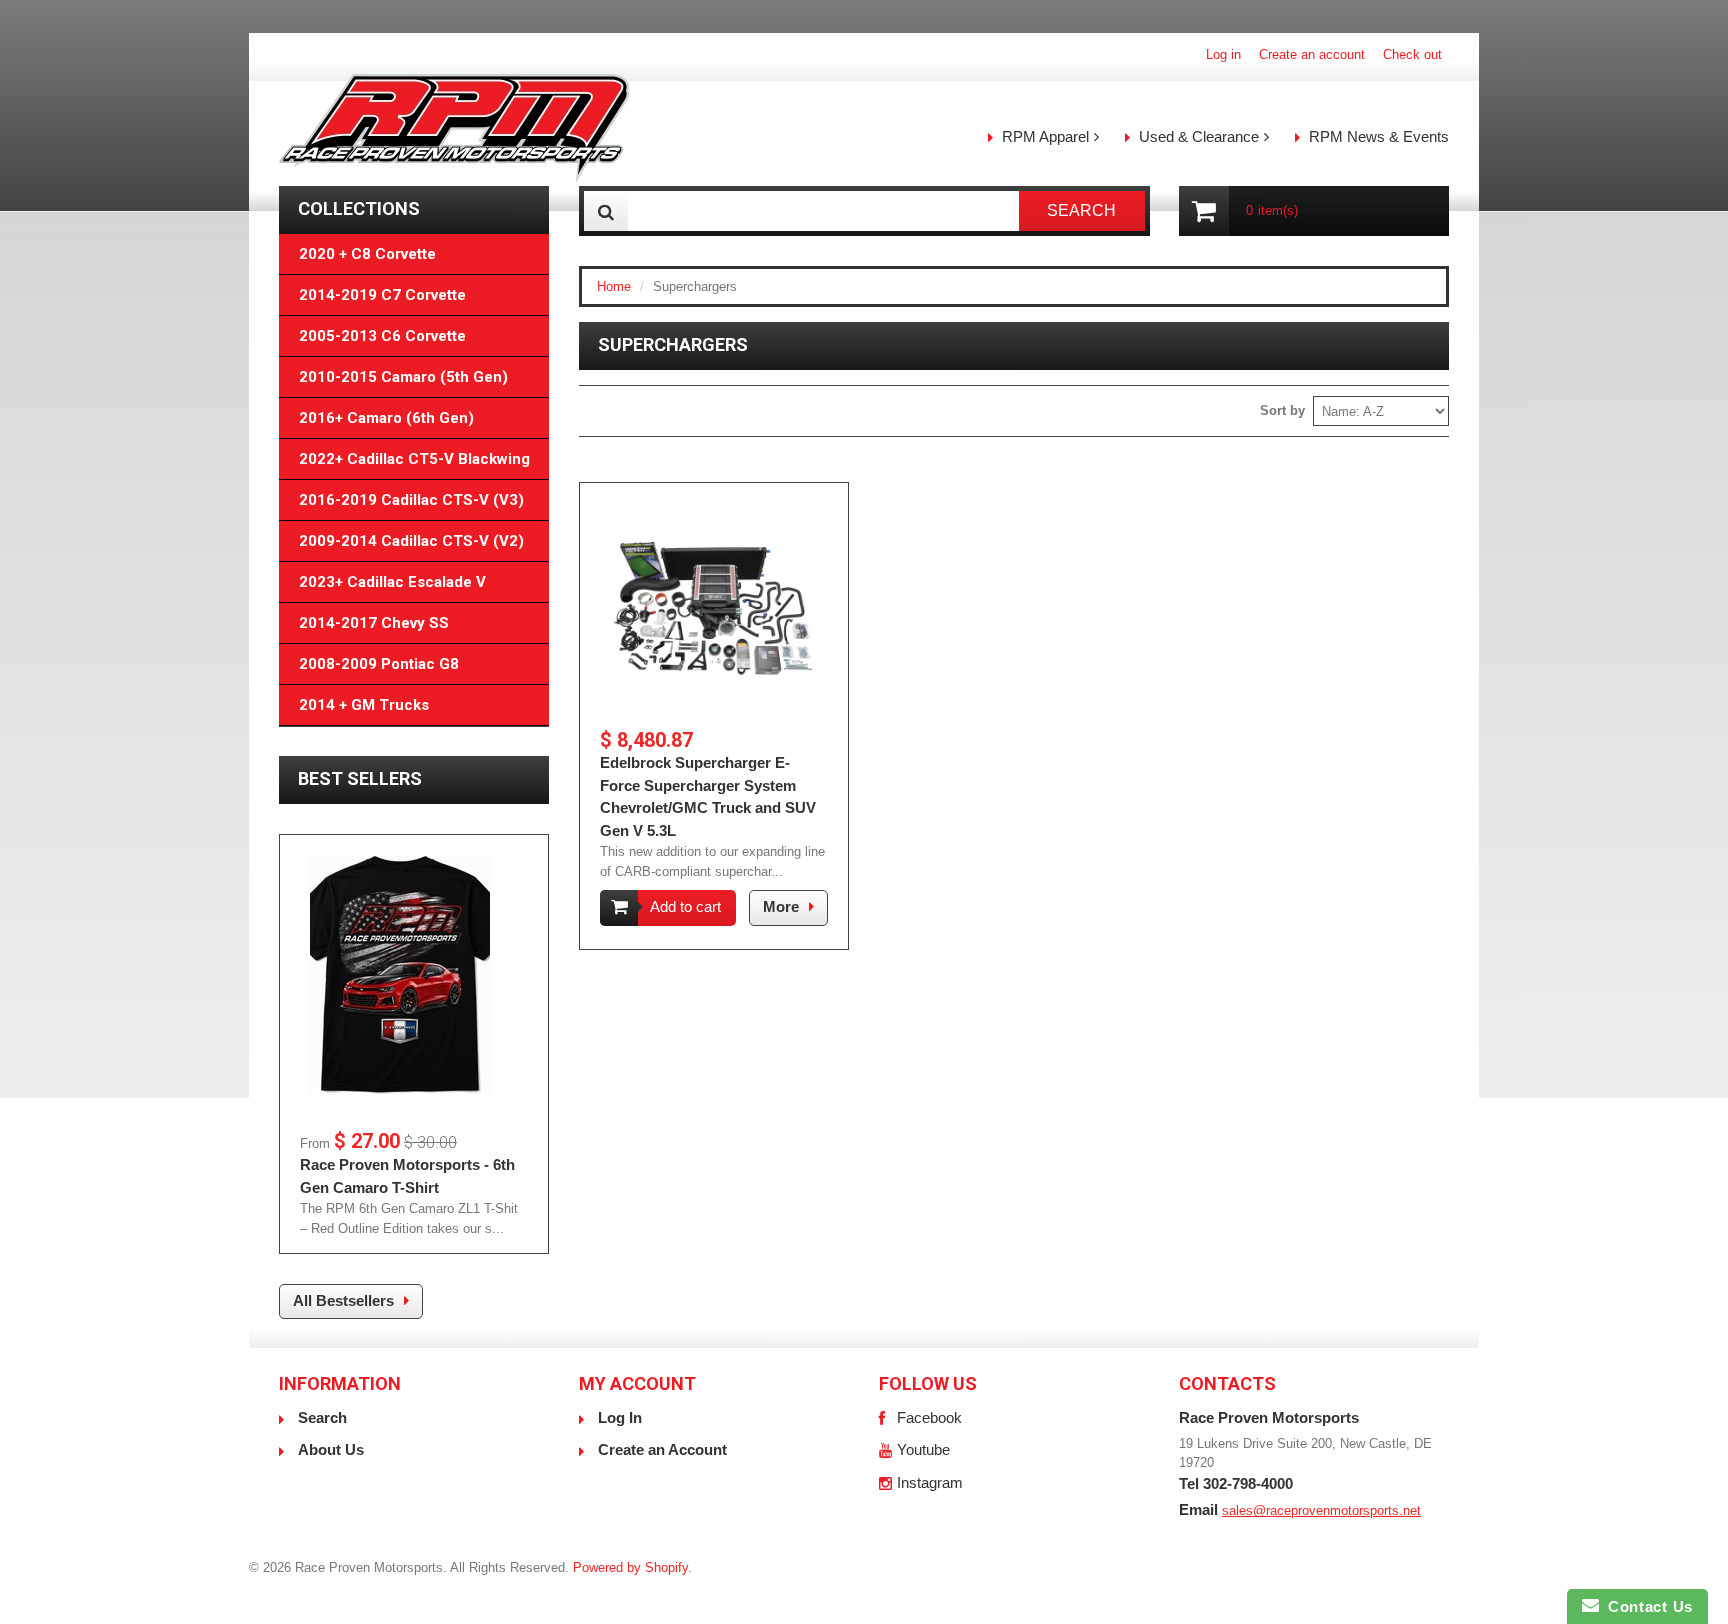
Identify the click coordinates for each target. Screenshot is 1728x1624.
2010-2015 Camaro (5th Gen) (403, 377)
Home (614, 286)
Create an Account (662, 1449)
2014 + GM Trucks (364, 705)
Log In (620, 1417)
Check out (1412, 54)
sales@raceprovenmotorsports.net (1321, 1510)
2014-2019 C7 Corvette (382, 295)
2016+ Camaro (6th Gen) (386, 418)
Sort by (1282, 410)
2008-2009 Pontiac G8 (379, 664)
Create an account (1312, 54)
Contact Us (1646, 1606)
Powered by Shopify (630, 1567)
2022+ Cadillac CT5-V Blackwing (414, 459)
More (781, 906)
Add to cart (685, 906)
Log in (1223, 54)
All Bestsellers (343, 1300)
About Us (331, 1449)
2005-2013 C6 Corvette (382, 336)
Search (322, 1417)
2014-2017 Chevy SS (374, 623)
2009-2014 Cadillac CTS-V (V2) (411, 541)
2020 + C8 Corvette (367, 254)
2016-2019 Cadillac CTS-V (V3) (411, 500)
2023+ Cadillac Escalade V (392, 582)
